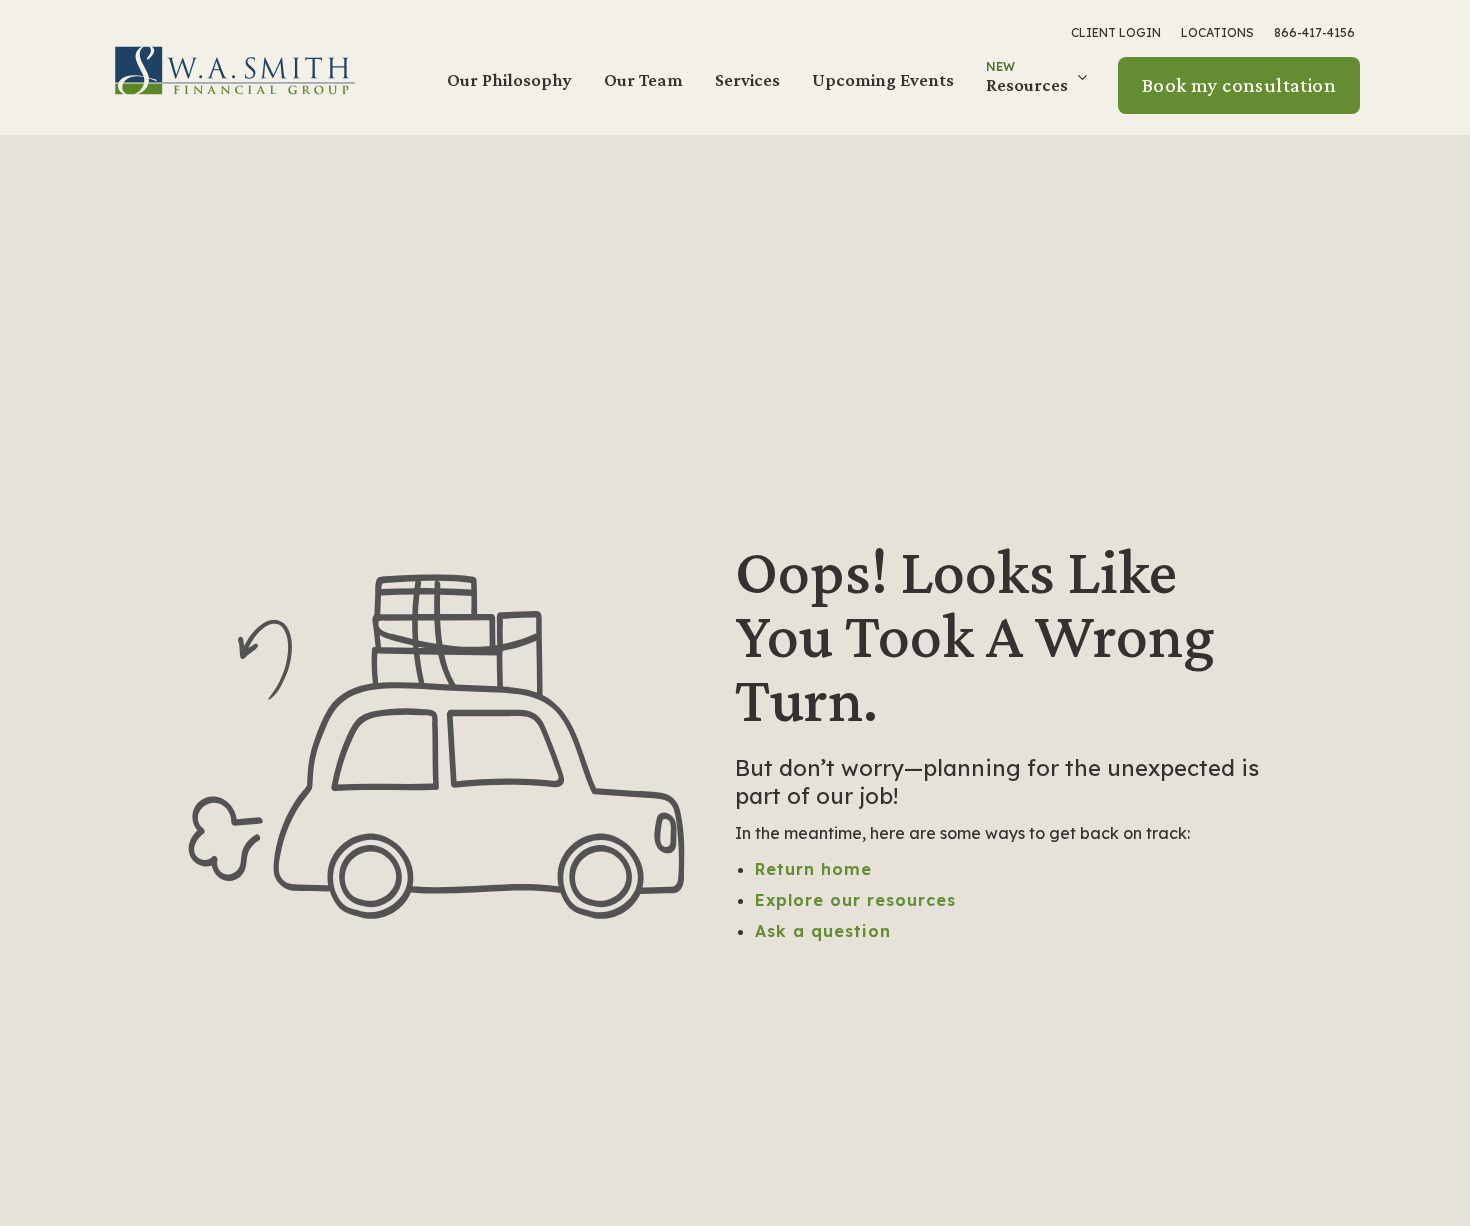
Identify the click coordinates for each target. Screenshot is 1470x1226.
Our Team (643, 79)
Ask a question (823, 931)
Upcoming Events (883, 79)
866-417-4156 (1314, 32)
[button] (1039, 85)
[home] (235, 69)
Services (747, 79)
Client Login (1116, 32)
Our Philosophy (509, 79)
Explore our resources (855, 900)
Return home (813, 869)
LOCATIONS (1217, 32)
